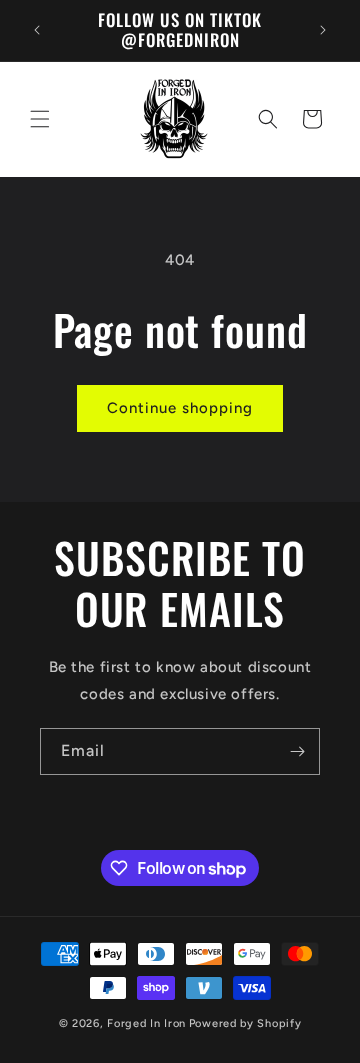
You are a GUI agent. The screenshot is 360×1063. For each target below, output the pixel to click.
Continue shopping (180, 408)
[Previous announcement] (37, 30)
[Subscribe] (297, 751)
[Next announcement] (323, 30)
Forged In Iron (146, 1023)
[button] (40, 119)
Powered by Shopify (245, 1023)
